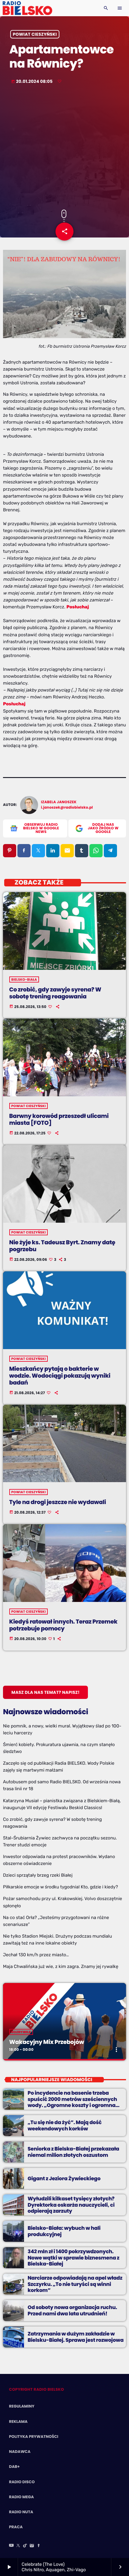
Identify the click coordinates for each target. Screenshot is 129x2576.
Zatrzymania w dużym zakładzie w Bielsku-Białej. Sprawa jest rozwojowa (76, 2337)
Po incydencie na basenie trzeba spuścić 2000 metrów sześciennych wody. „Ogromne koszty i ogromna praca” (72, 2102)
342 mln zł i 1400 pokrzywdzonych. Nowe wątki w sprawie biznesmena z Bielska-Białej (73, 2258)
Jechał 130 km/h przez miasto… (36, 1955)
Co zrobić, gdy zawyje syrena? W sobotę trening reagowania (55, 993)
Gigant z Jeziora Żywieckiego (64, 2178)
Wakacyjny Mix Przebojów (47, 2042)
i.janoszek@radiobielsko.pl (67, 808)
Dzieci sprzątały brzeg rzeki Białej (38, 1875)
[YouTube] (11, 2546)
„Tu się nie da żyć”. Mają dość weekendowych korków (65, 2125)
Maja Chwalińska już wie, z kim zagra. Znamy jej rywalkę (61, 1966)
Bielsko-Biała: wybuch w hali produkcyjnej (64, 2231)
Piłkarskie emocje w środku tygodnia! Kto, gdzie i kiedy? (60, 1887)
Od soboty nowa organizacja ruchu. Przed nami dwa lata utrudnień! (72, 2310)
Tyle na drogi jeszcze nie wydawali (58, 1502)
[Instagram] (32, 2546)
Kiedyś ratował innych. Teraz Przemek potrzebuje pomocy (63, 1625)
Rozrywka (21, 2032)
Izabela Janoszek (59, 802)
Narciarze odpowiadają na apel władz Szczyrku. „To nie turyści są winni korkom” (75, 2284)
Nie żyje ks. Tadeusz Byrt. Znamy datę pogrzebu (62, 1246)
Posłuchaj (78, 607)
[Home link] (27, 8)
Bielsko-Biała (24, 979)
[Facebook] (39, 2546)
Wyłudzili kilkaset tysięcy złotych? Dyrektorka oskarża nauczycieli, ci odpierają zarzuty (71, 2205)
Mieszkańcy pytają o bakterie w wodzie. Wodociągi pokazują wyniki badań (60, 1376)
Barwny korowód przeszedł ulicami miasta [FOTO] (59, 1119)
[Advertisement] (64, 148)
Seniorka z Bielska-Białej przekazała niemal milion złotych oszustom (73, 2152)
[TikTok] (25, 2546)
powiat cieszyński (35, 34)
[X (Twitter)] (18, 2546)
